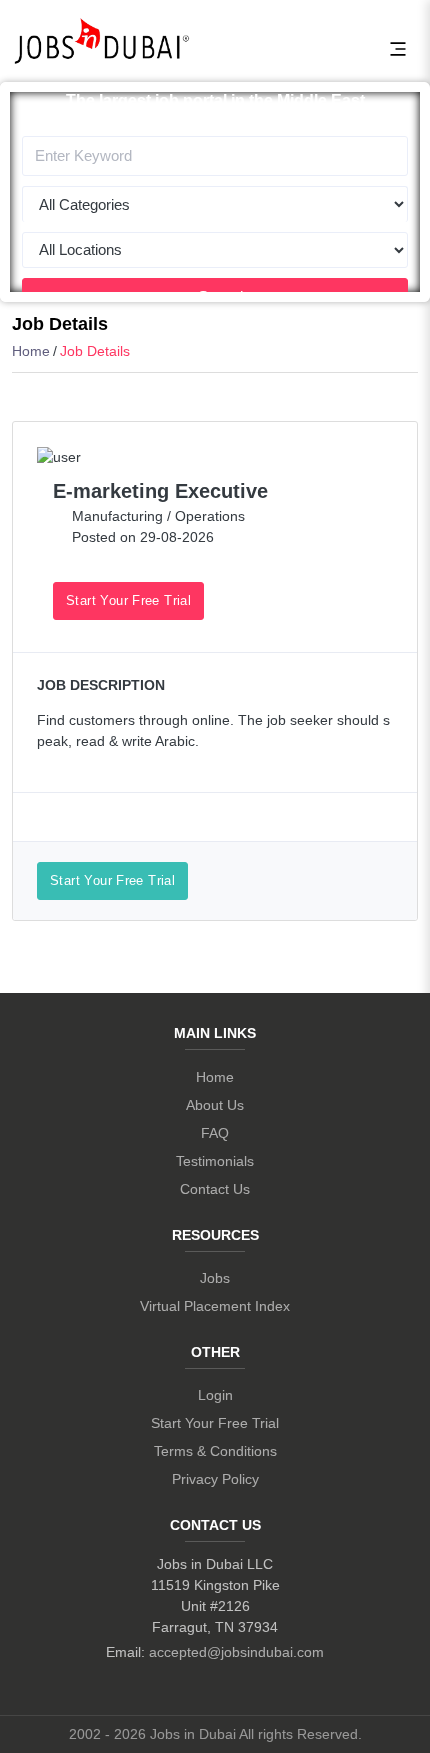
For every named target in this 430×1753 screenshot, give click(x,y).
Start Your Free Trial (128, 600)
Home (31, 351)
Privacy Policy (215, 1479)
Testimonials (215, 1161)
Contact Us (215, 1189)
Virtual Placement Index (215, 1306)
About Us (215, 1105)
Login (215, 1395)
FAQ (215, 1133)
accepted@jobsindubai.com (236, 1652)
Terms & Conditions (215, 1451)
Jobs (215, 1278)
